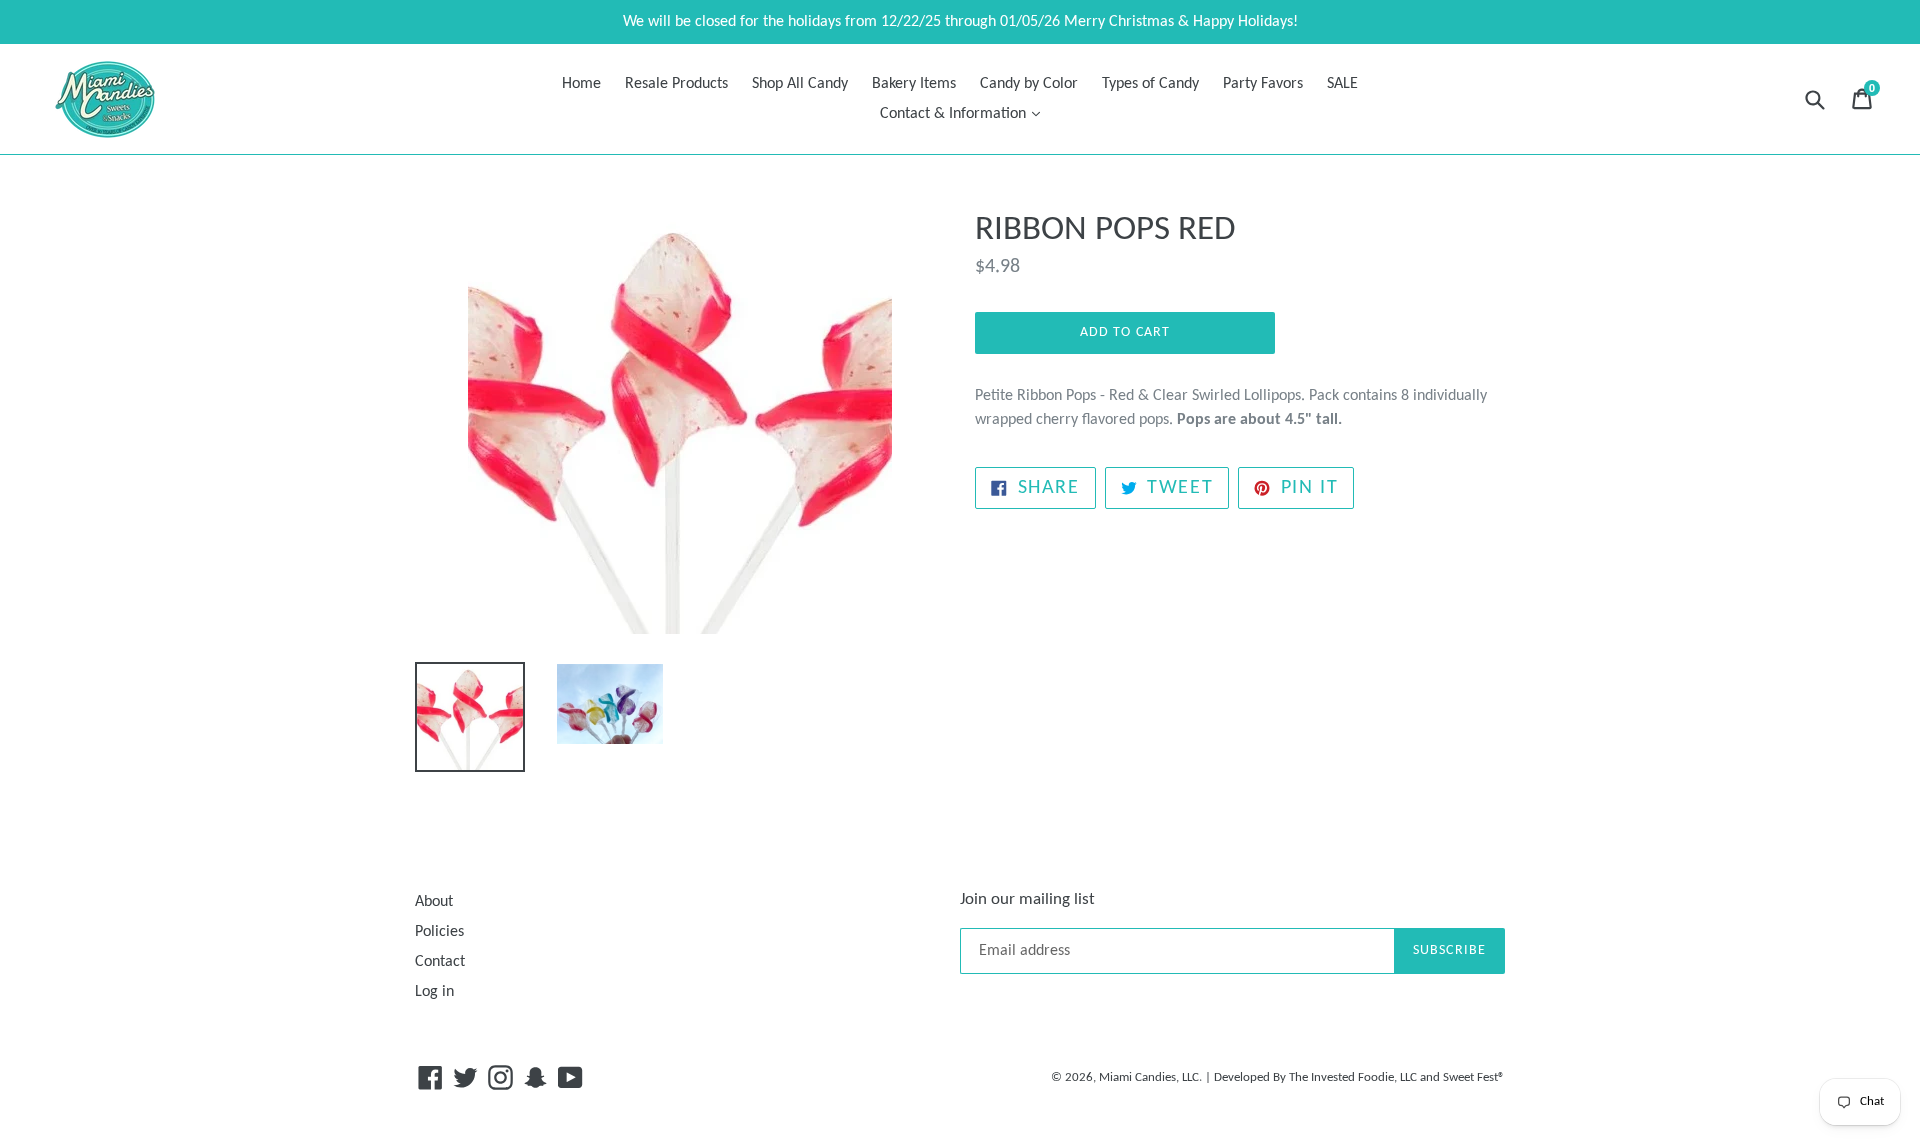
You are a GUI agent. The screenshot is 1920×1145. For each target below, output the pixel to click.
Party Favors (1263, 84)
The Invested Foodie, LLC (1353, 1077)
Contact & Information (965, 113)
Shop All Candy (800, 84)
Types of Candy (1150, 84)
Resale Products (676, 84)
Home (581, 84)
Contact (440, 962)
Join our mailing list (1027, 899)
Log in (434, 992)
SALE (1342, 84)
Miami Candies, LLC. (1150, 1077)
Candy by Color (1029, 84)
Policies (439, 932)
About (434, 902)
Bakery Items (914, 84)
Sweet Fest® (1474, 1077)
